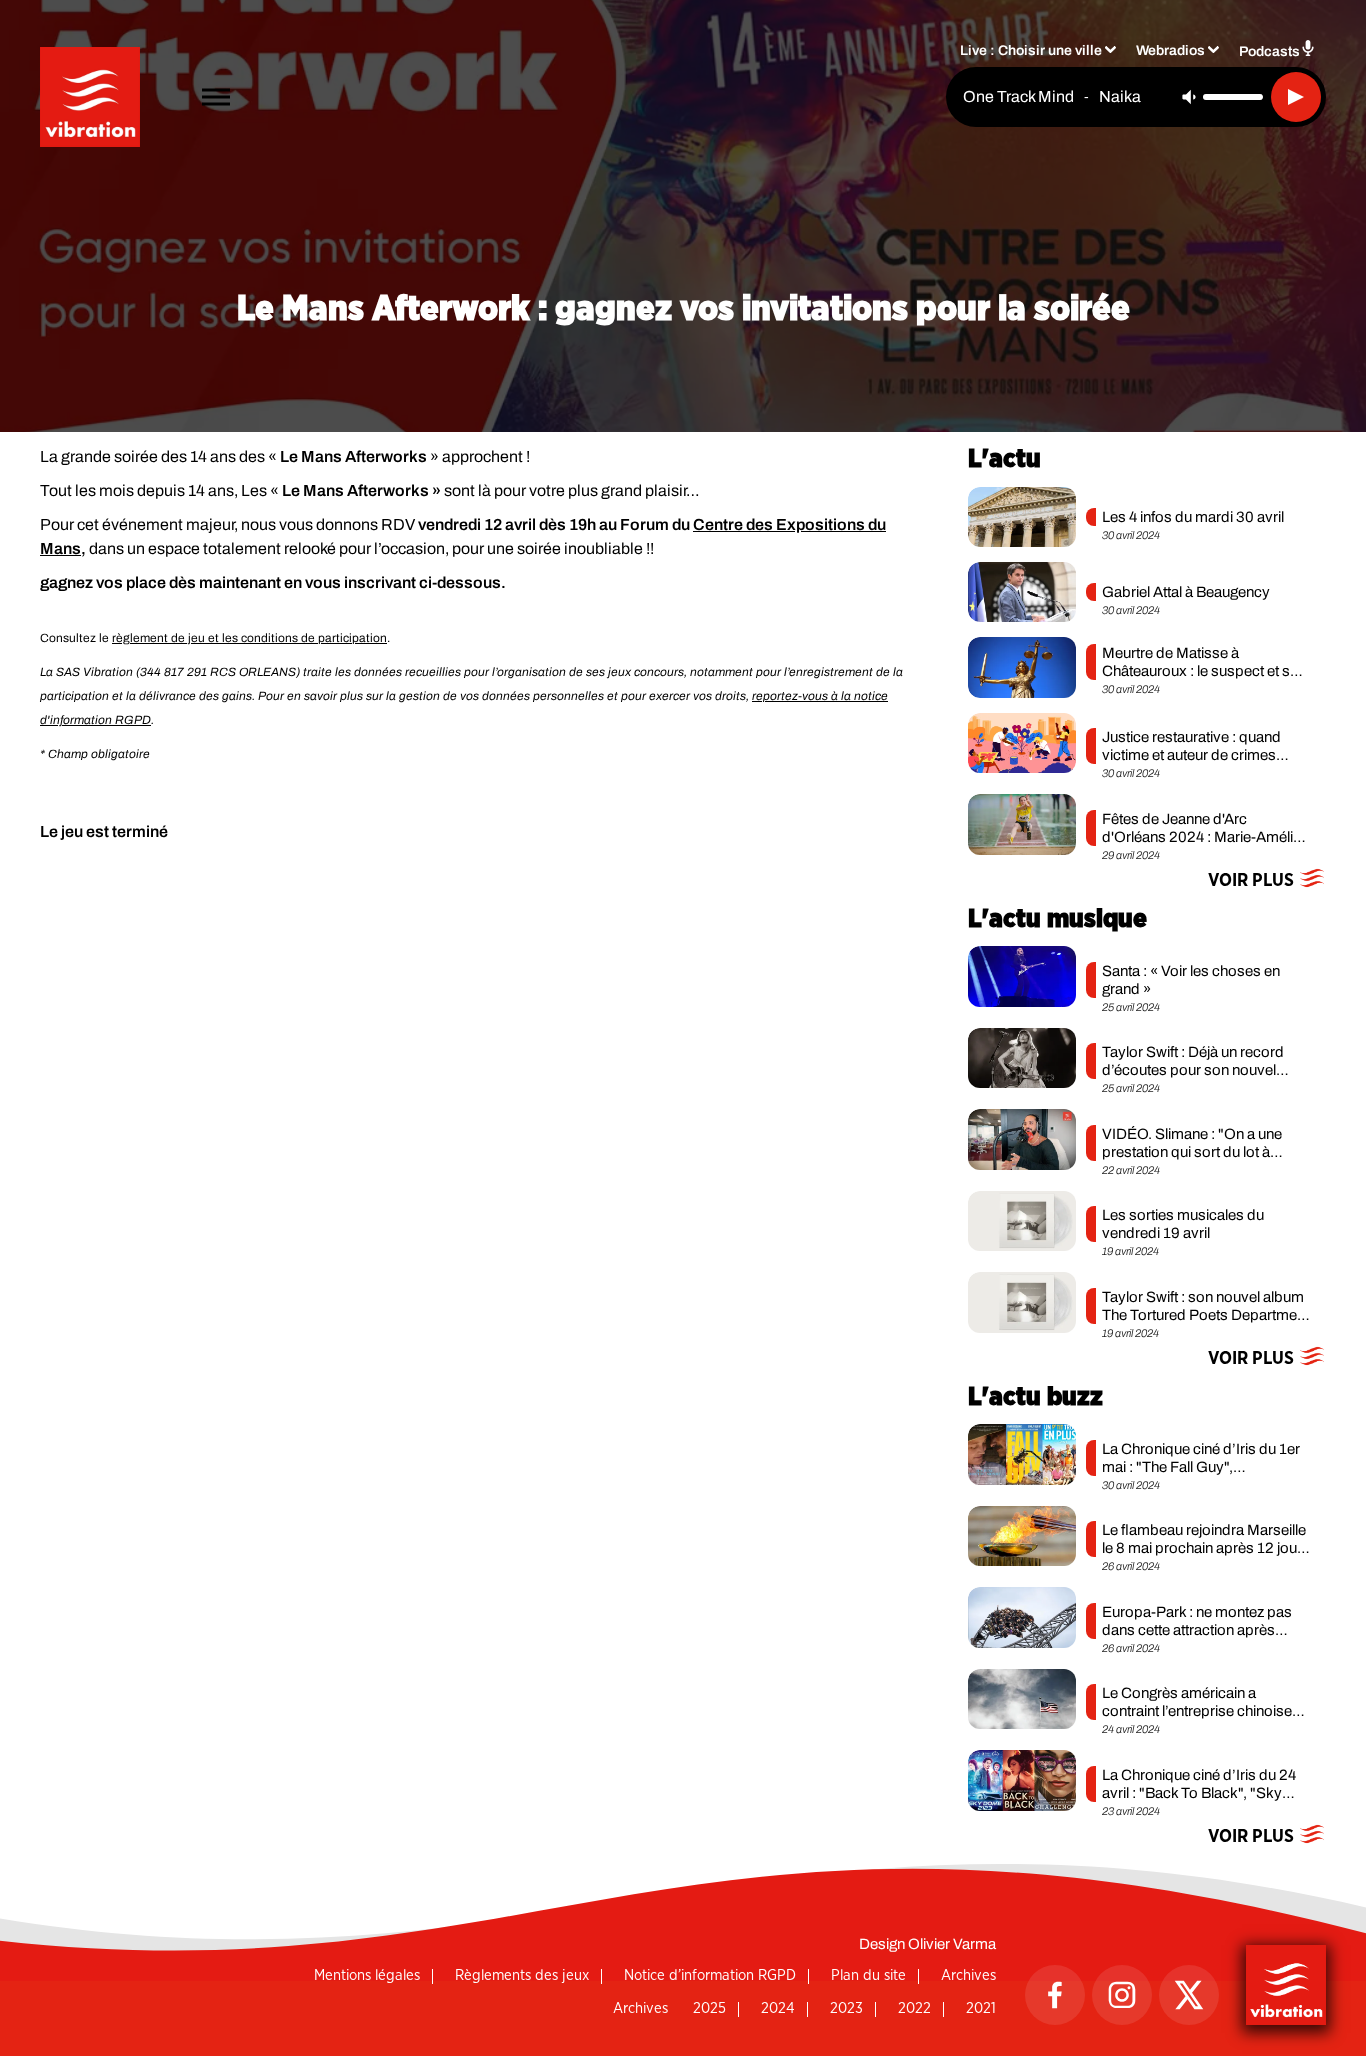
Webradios (1170, 50)
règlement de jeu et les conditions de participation (249, 638)
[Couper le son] (1189, 97)
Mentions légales (367, 1975)
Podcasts (1269, 51)
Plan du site (868, 1975)
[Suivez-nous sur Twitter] (1189, 1995)
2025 (709, 2008)
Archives (968, 1975)
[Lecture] (1296, 97)
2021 (981, 2008)
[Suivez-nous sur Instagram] (1122, 1995)
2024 (778, 2008)
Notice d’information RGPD (710, 1975)
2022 (914, 2008)
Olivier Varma (952, 1944)
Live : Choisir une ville (1031, 50)
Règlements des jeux (522, 1975)
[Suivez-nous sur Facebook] (1055, 1995)
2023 (846, 2008)
